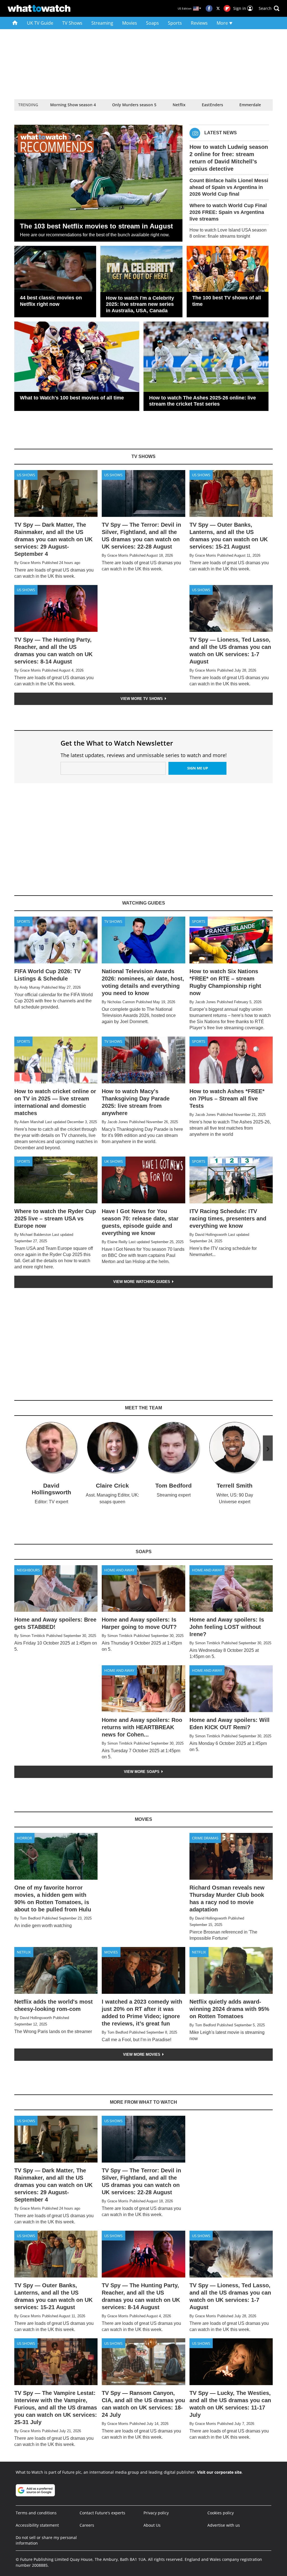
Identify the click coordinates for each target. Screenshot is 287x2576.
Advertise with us (224, 2525)
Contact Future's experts (102, 2513)
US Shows (26, 475)
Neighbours (28, 1570)
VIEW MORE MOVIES (142, 2054)
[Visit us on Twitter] (218, 8)
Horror (24, 1838)
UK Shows (114, 1161)
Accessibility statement (37, 2525)
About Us (152, 2525)
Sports (175, 23)
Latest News (221, 133)
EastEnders (212, 105)
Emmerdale (250, 105)
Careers (87, 2525)
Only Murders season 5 (134, 105)
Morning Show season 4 (73, 105)
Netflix (179, 105)
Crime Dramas (205, 1838)
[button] (269, 8)
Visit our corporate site (219, 2472)
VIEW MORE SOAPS (142, 1772)
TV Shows (72, 23)
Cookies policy (221, 2513)
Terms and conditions (36, 2513)
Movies (130, 23)
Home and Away (119, 1570)
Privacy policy (156, 2513)
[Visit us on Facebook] (209, 8)
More (223, 23)
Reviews (199, 23)
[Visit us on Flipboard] (227, 8)
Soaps (152, 23)
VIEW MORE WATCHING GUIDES (142, 1282)
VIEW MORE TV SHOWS (142, 699)
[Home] (15, 23)
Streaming (102, 23)
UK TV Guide (40, 23)
